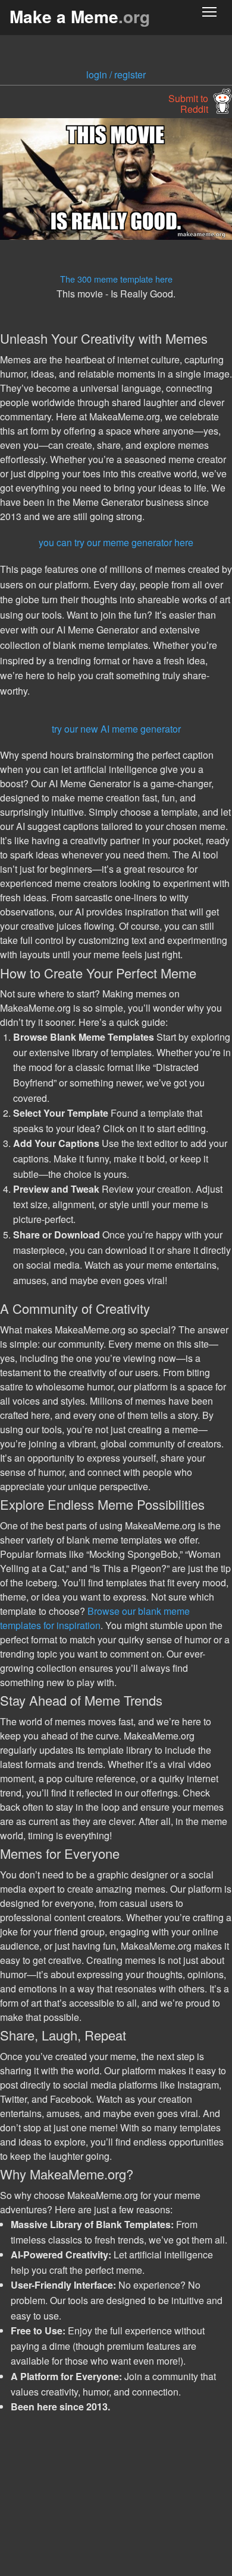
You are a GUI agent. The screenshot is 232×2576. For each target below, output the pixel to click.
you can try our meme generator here (116, 542)
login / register (116, 75)
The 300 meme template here (116, 279)
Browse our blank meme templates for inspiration (95, 1618)
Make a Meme (80, 16)
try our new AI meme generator (116, 729)
